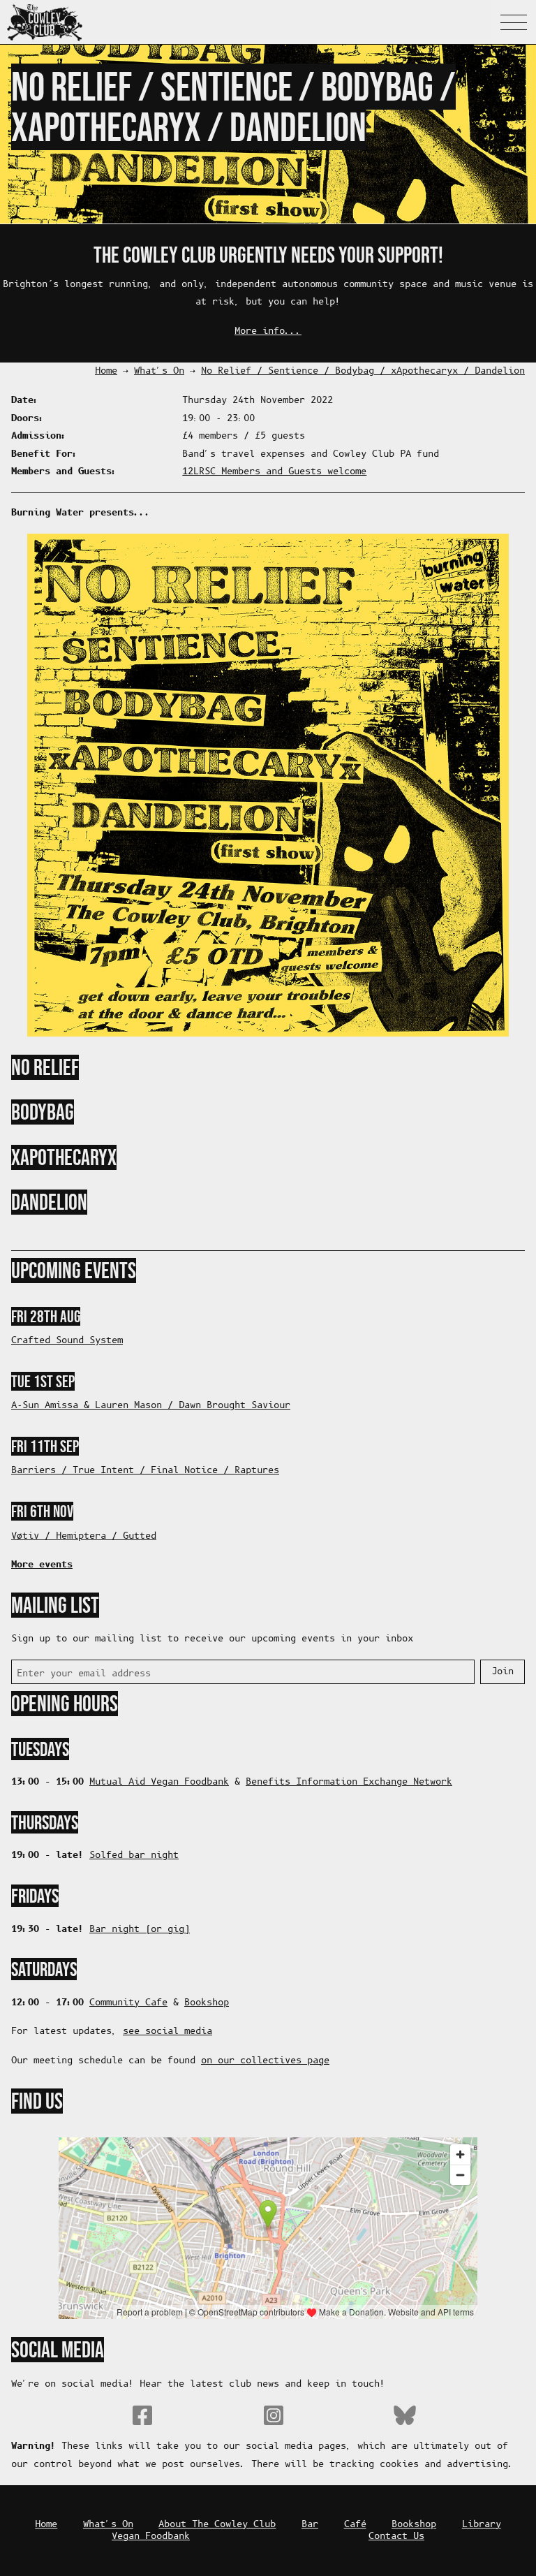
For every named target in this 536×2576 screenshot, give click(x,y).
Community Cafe (128, 2003)
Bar (310, 2525)
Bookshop (207, 2003)
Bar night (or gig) (140, 1930)
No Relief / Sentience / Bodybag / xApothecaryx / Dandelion (363, 371)
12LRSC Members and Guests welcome (274, 472)
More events (42, 1565)
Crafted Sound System (67, 1341)
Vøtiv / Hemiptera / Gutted (84, 1536)
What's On (159, 371)
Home (106, 371)
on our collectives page (265, 2061)
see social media (167, 2032)
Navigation (514, 22)
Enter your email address (84, 1674)
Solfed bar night (134, 1856)
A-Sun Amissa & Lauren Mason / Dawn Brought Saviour (151, 1406)
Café (355, 2525)
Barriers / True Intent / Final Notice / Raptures (145, 1471)
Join (502, 1672)
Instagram (274, 2415)
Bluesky (405, 2415)
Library (482, 2525)
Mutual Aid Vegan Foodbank (159, 1782)
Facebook (142, 2415)
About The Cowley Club (217, 2525)
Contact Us (396, 2537)
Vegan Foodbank (151, 2537)
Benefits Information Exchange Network (349, 1782)
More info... (268, 331)
